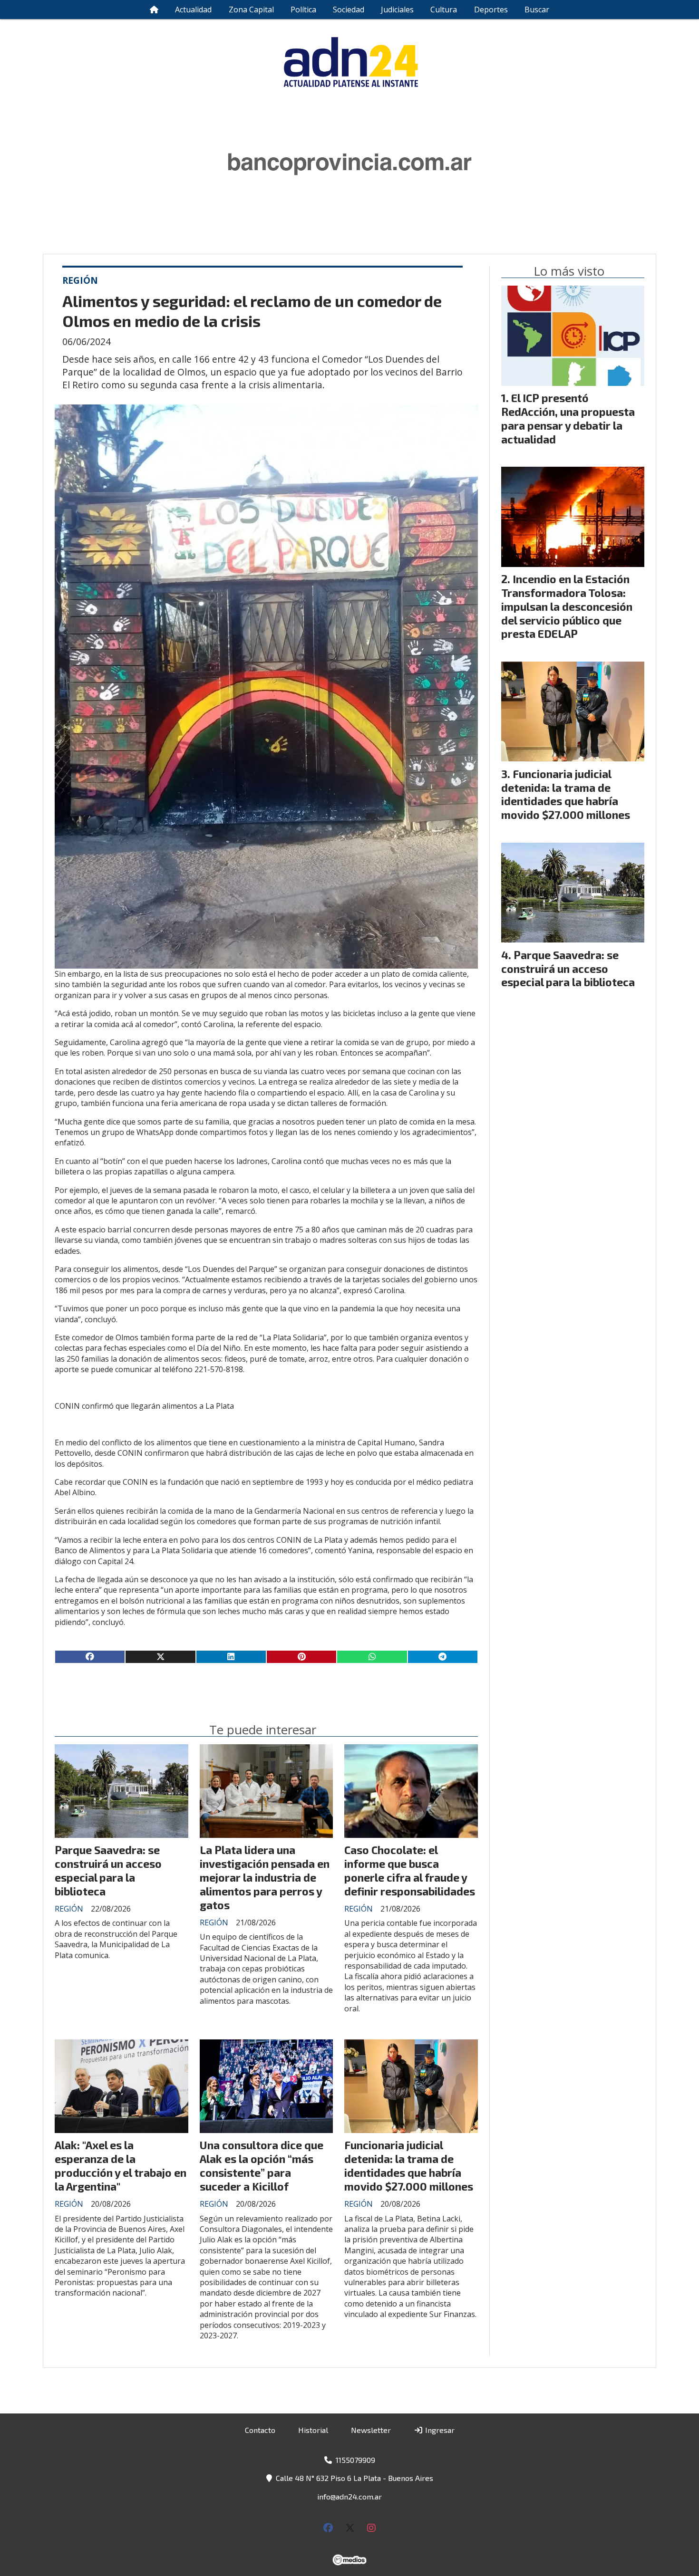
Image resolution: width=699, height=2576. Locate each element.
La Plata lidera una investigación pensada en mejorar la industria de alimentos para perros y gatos (265, 1877)
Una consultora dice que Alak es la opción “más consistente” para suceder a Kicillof (262, 2165)
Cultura (444, 10)
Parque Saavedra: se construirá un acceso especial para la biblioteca (108, 1870)
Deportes (491, 10)
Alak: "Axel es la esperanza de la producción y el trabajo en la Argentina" (121, 2165)
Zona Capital (251, 10)
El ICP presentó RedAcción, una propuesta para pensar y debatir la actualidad (568, 418)
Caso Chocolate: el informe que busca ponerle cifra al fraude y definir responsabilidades (410, 1870)
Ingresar (439, 2430)
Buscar (537, 10)
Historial (313, 2430)
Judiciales (397, 10)
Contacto (260, 2430)
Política (303, 10)
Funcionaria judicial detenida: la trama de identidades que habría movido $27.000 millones (409, 2165)
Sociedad (349, 10)
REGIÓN (80, 280)
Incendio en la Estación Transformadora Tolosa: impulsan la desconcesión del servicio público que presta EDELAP (567, 606)
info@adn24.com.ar (349, 2496)
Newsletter (371, 2430)
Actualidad (193, 10)
